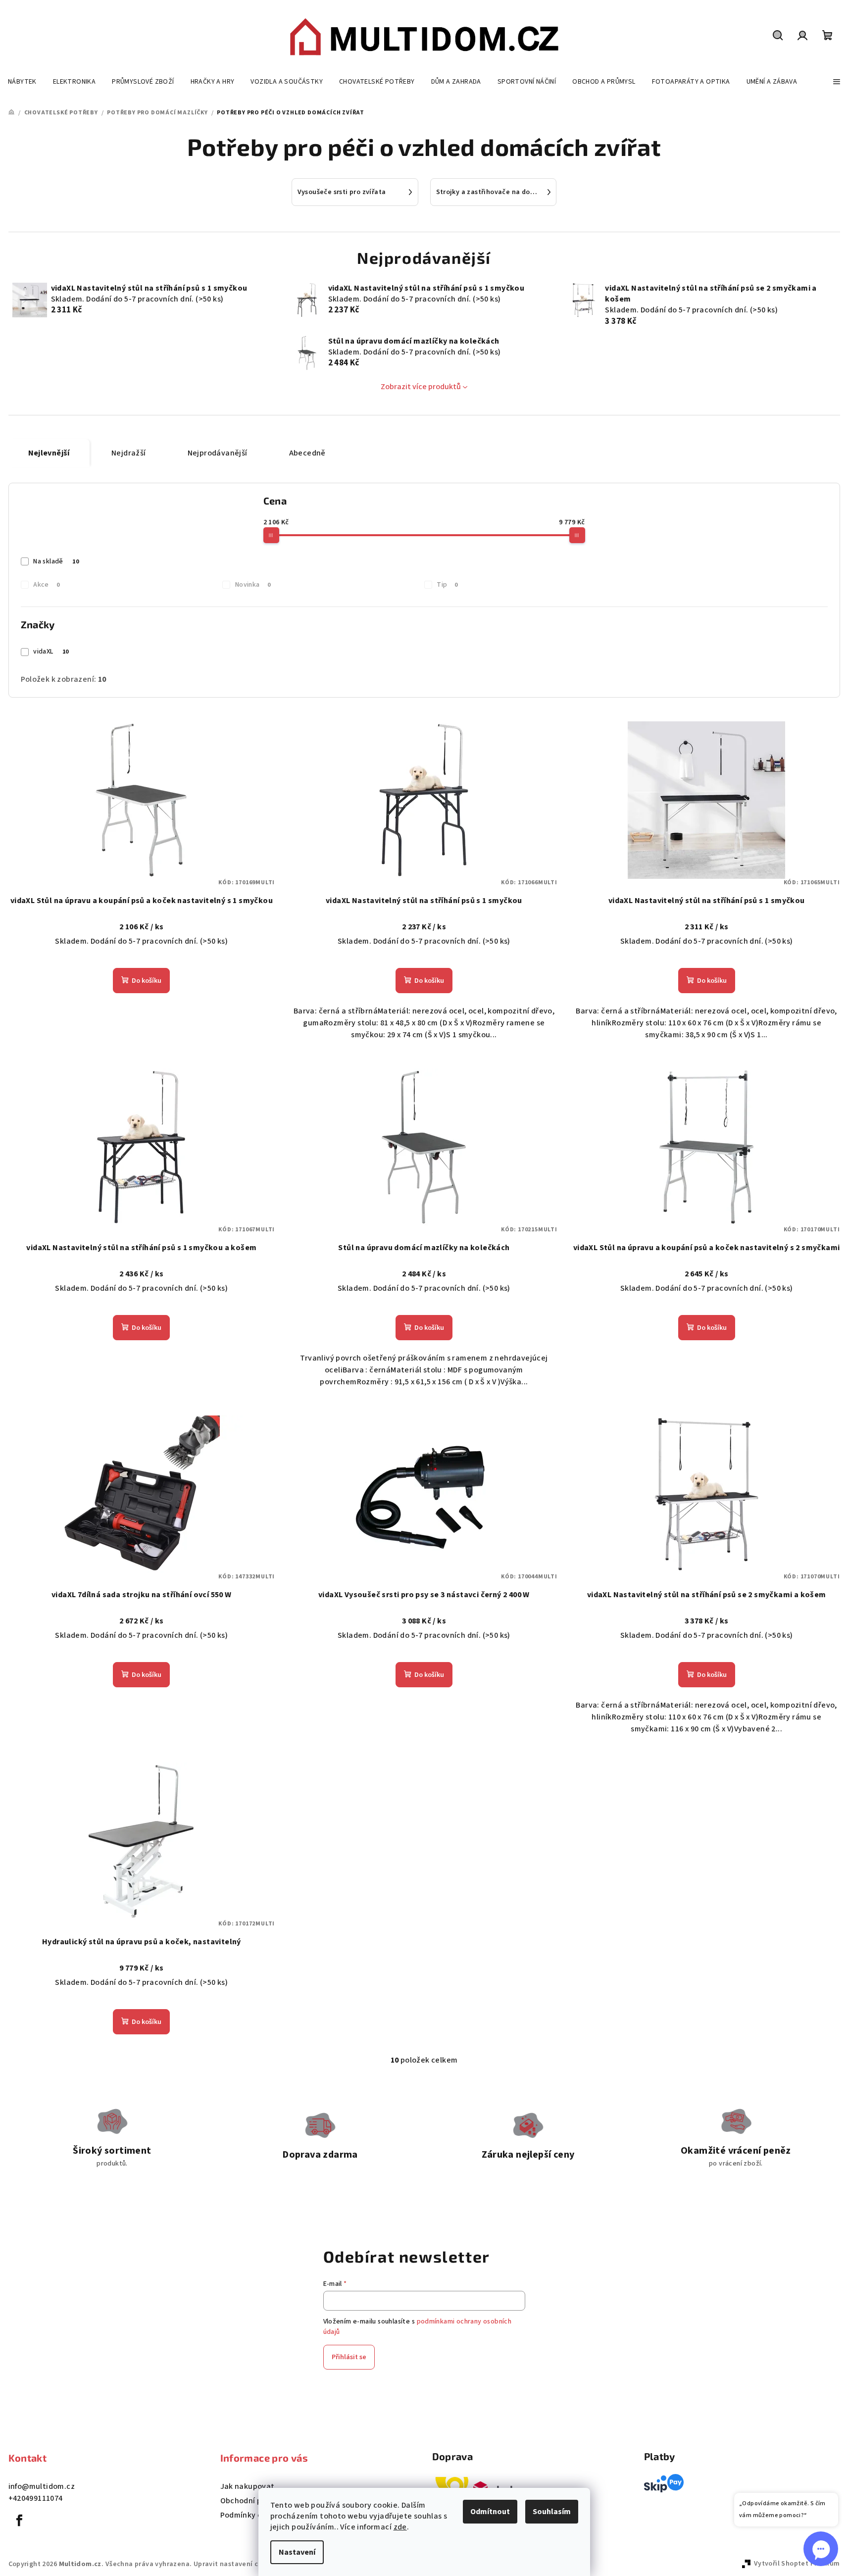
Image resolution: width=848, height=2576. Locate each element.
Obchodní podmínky (257, 2501)
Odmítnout (490, 2512)
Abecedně (307, 453)
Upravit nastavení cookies (237, 2564)
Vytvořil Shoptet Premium (797, 2564)
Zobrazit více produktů (421, 387)
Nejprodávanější (218, 453)
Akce (46, 585)
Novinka (253, 585)
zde (400, 2527)
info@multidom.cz (42, 2486)
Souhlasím (552, 2512)
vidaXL (51, 652)
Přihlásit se (349, 2357)
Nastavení (297, 2552)
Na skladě (56, 561)
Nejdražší (129, 453)
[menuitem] (22, 82)
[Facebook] (20, 2521)
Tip (447, 585)
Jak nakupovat (248, 2486)
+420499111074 (36, 2498)
